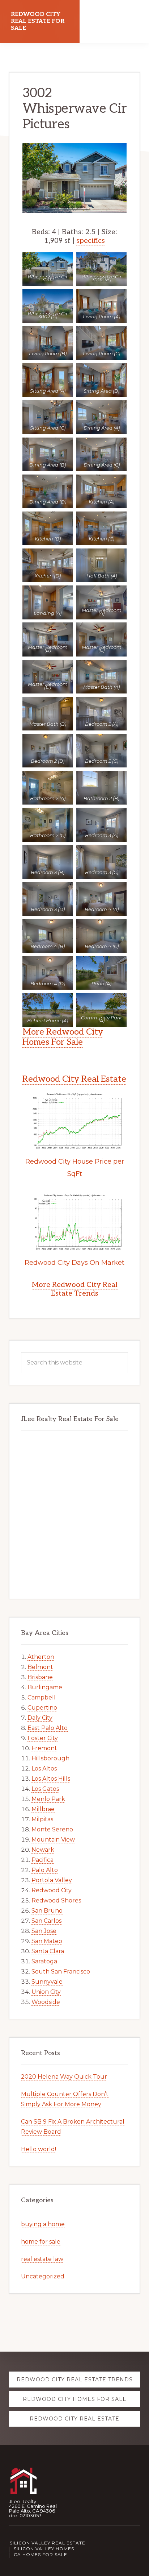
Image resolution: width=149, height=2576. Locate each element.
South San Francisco (61, 1972)
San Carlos (46, 1921)
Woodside (46, 2002)
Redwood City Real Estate (74, 1079)
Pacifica (42, 1860)
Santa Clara (48, 1951)
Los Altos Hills (51, 1779)
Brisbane (40, 1677)
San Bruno (47, 1911)
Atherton (41, 1657)
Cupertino (42, 1708)
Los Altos (44, 1769)
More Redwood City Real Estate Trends (75, 1289)
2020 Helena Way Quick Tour (64, 2077)
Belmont (40, 1667)
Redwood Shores (56, 1900)
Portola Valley (52, 1880)
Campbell (42, 1697)
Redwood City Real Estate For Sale (38, 21)
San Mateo (47, 1941)
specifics (91, 241)
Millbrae (43, 1809)
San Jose (44, 1931)
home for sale (41, 2242)
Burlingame (45, 1687)
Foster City (43, 1738)
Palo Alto (45, 1870)
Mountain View (53, 1840)
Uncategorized (43, 2276)
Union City (46, 1992)
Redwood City (52, 1890)
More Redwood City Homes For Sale (63, 1037)
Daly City (40, 1718)
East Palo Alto (48, 1728)
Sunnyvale (47, 1982)
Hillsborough (50, 1758)
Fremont (44, 1748)
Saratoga (44, 1961)
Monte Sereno (52, 1829)
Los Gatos (45, 1789)
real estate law (42, 2259)
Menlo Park (48, 1799)
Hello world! (39, 2149)
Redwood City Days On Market (74, 1263)
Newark (43, 1850)
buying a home (43, 2224)
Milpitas (42, 1819)
